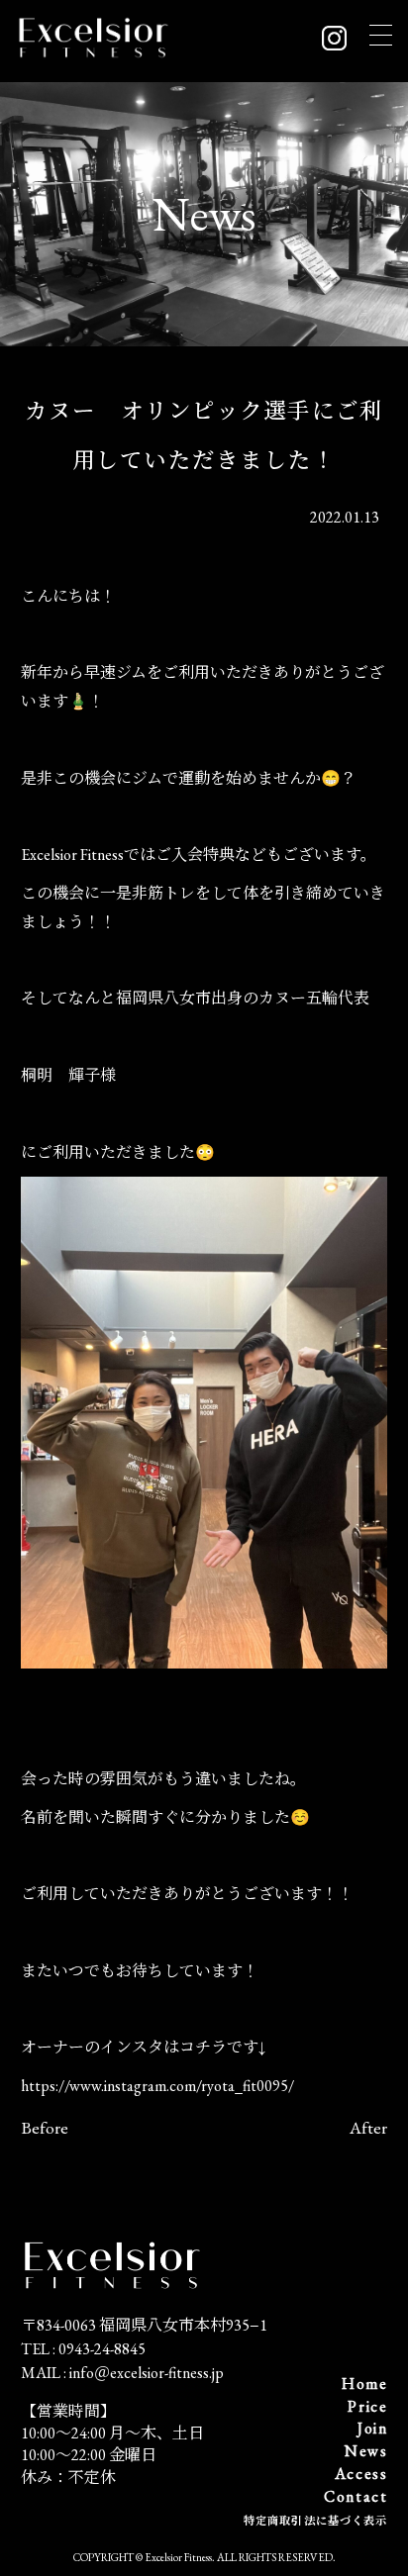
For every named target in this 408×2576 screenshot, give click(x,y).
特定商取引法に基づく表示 (315, 2521)
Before (45, 2127)
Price (367, 2406)
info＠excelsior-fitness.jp (147, 2373)
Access (361, 2474)
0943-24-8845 (102, 2349)
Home (364, 2384)
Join (372, 2428)
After (368, 2127)
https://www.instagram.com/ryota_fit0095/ (157, 2086)
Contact (356, 2496)
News (366, 2451)
